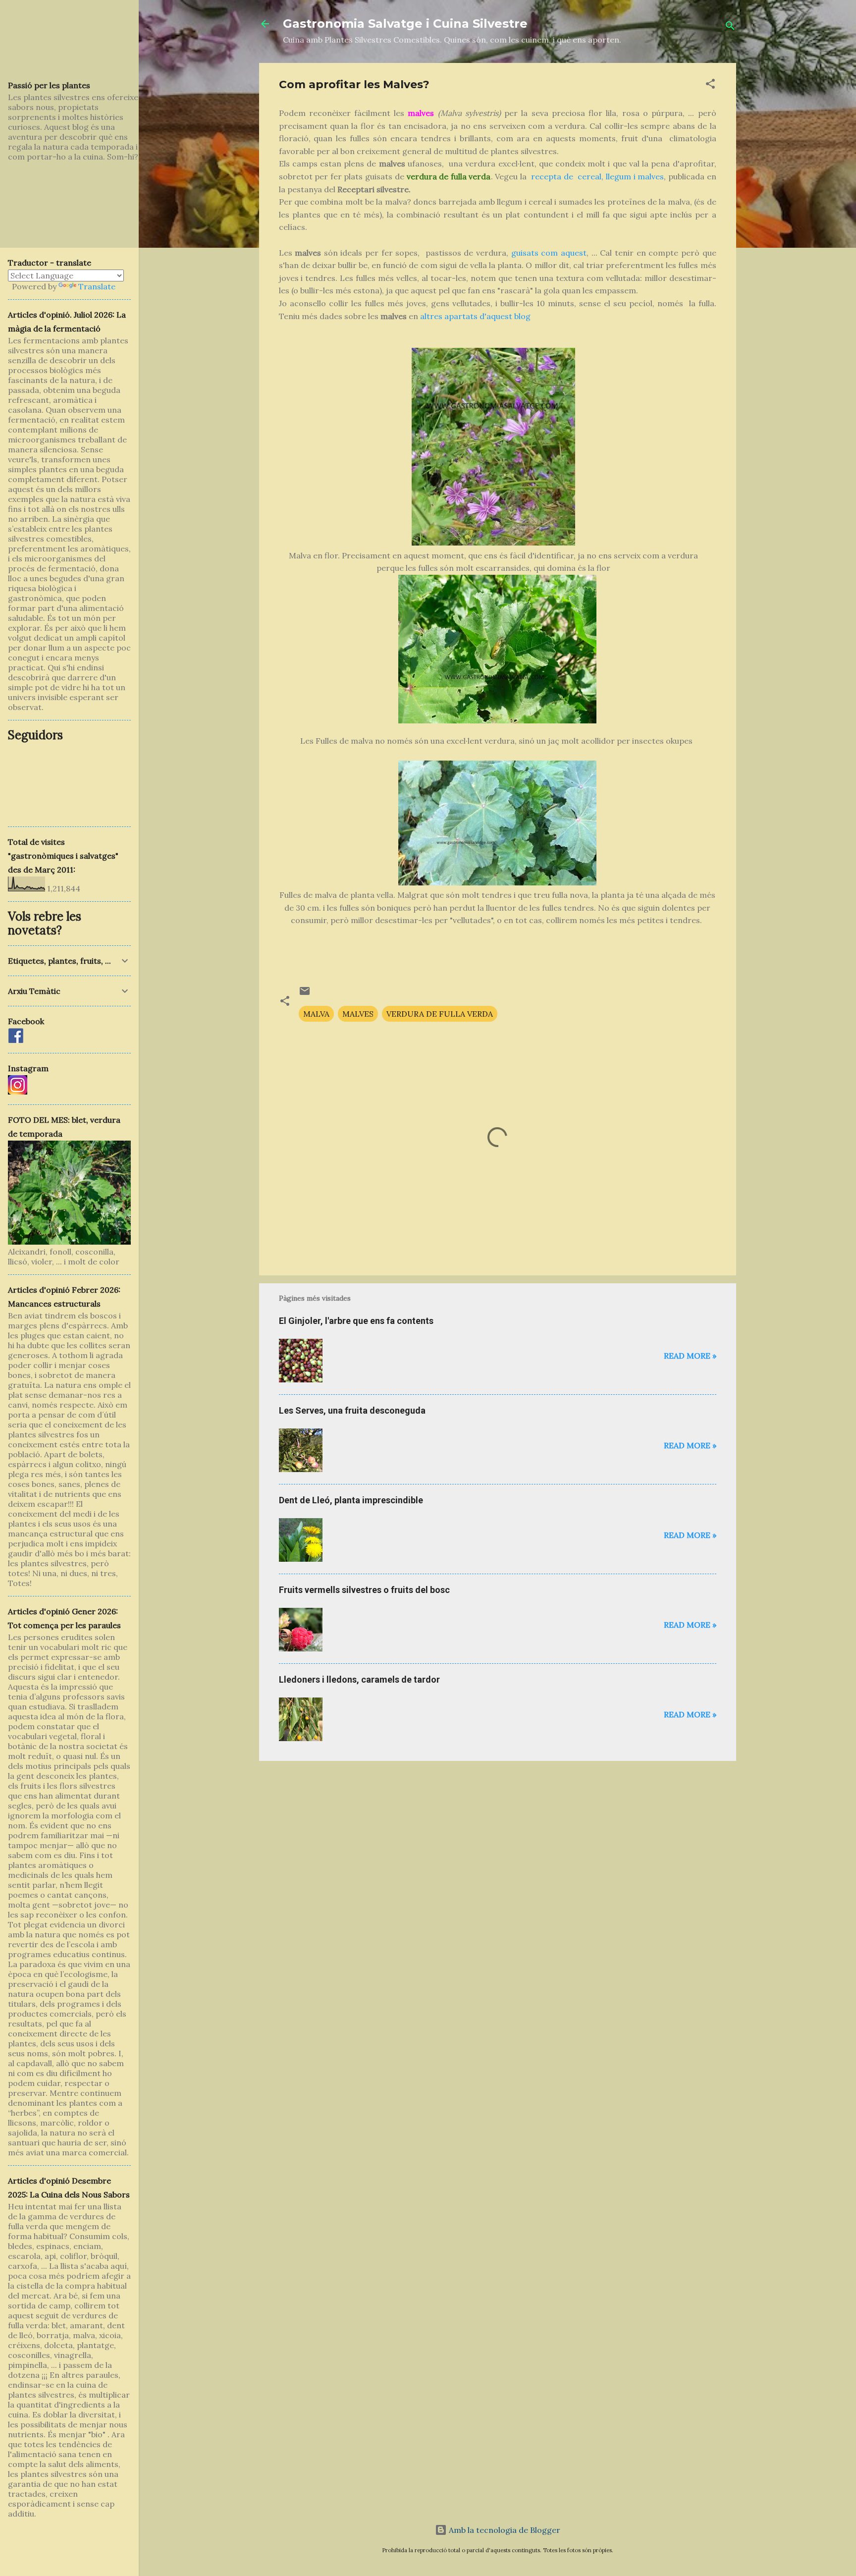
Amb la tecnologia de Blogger (504, 2530)
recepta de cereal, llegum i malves (597, 176)
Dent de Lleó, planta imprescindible (351, 1500)
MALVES (358, 1014)
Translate (97, 286)
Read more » (690, 1356)
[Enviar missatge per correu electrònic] (305, 994)
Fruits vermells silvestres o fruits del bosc (364, 1590)
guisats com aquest (549, 253)
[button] (710, 85)
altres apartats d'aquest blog (475, 316)
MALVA (316, 1014)
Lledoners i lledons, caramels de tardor (359, 1679)
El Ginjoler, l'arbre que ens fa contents (356, 1321)
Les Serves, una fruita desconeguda (352, 1410)
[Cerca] (730, 27)
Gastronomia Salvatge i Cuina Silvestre (405, 24)
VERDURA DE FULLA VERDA (440, 1014)
